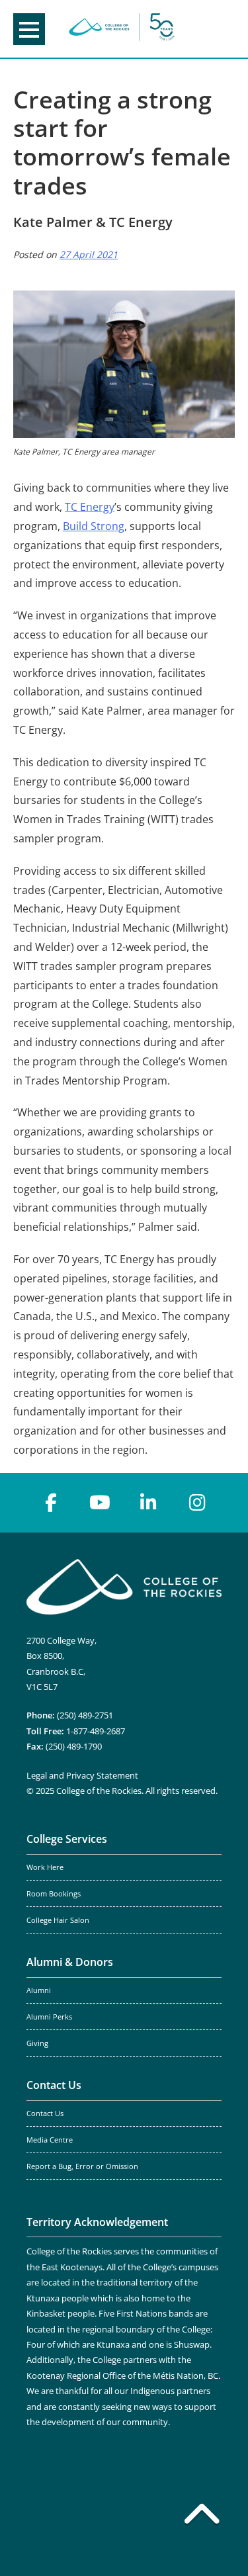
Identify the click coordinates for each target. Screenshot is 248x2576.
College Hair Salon (58, 1920)
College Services (67, 1839)
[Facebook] (51, 1503)
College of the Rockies (122, 29)
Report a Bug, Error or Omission (82, 2166)
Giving (37, 2043)
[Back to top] (202, 2516)
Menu (29, 29)
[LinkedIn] (149, 1503)
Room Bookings (54, 1894)
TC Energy (90, 507)
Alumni (39, 1990)
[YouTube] (100, 1503)
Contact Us (54, 2085)
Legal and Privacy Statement (82, 1775)
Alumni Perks (49, 2017)
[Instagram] (198, 1503)
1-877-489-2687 (96, 1731)
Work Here (45, 1867)
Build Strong (94, 526)
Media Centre (50, 2140)
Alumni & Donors (70, 1962)
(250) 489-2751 (85, 1715)
